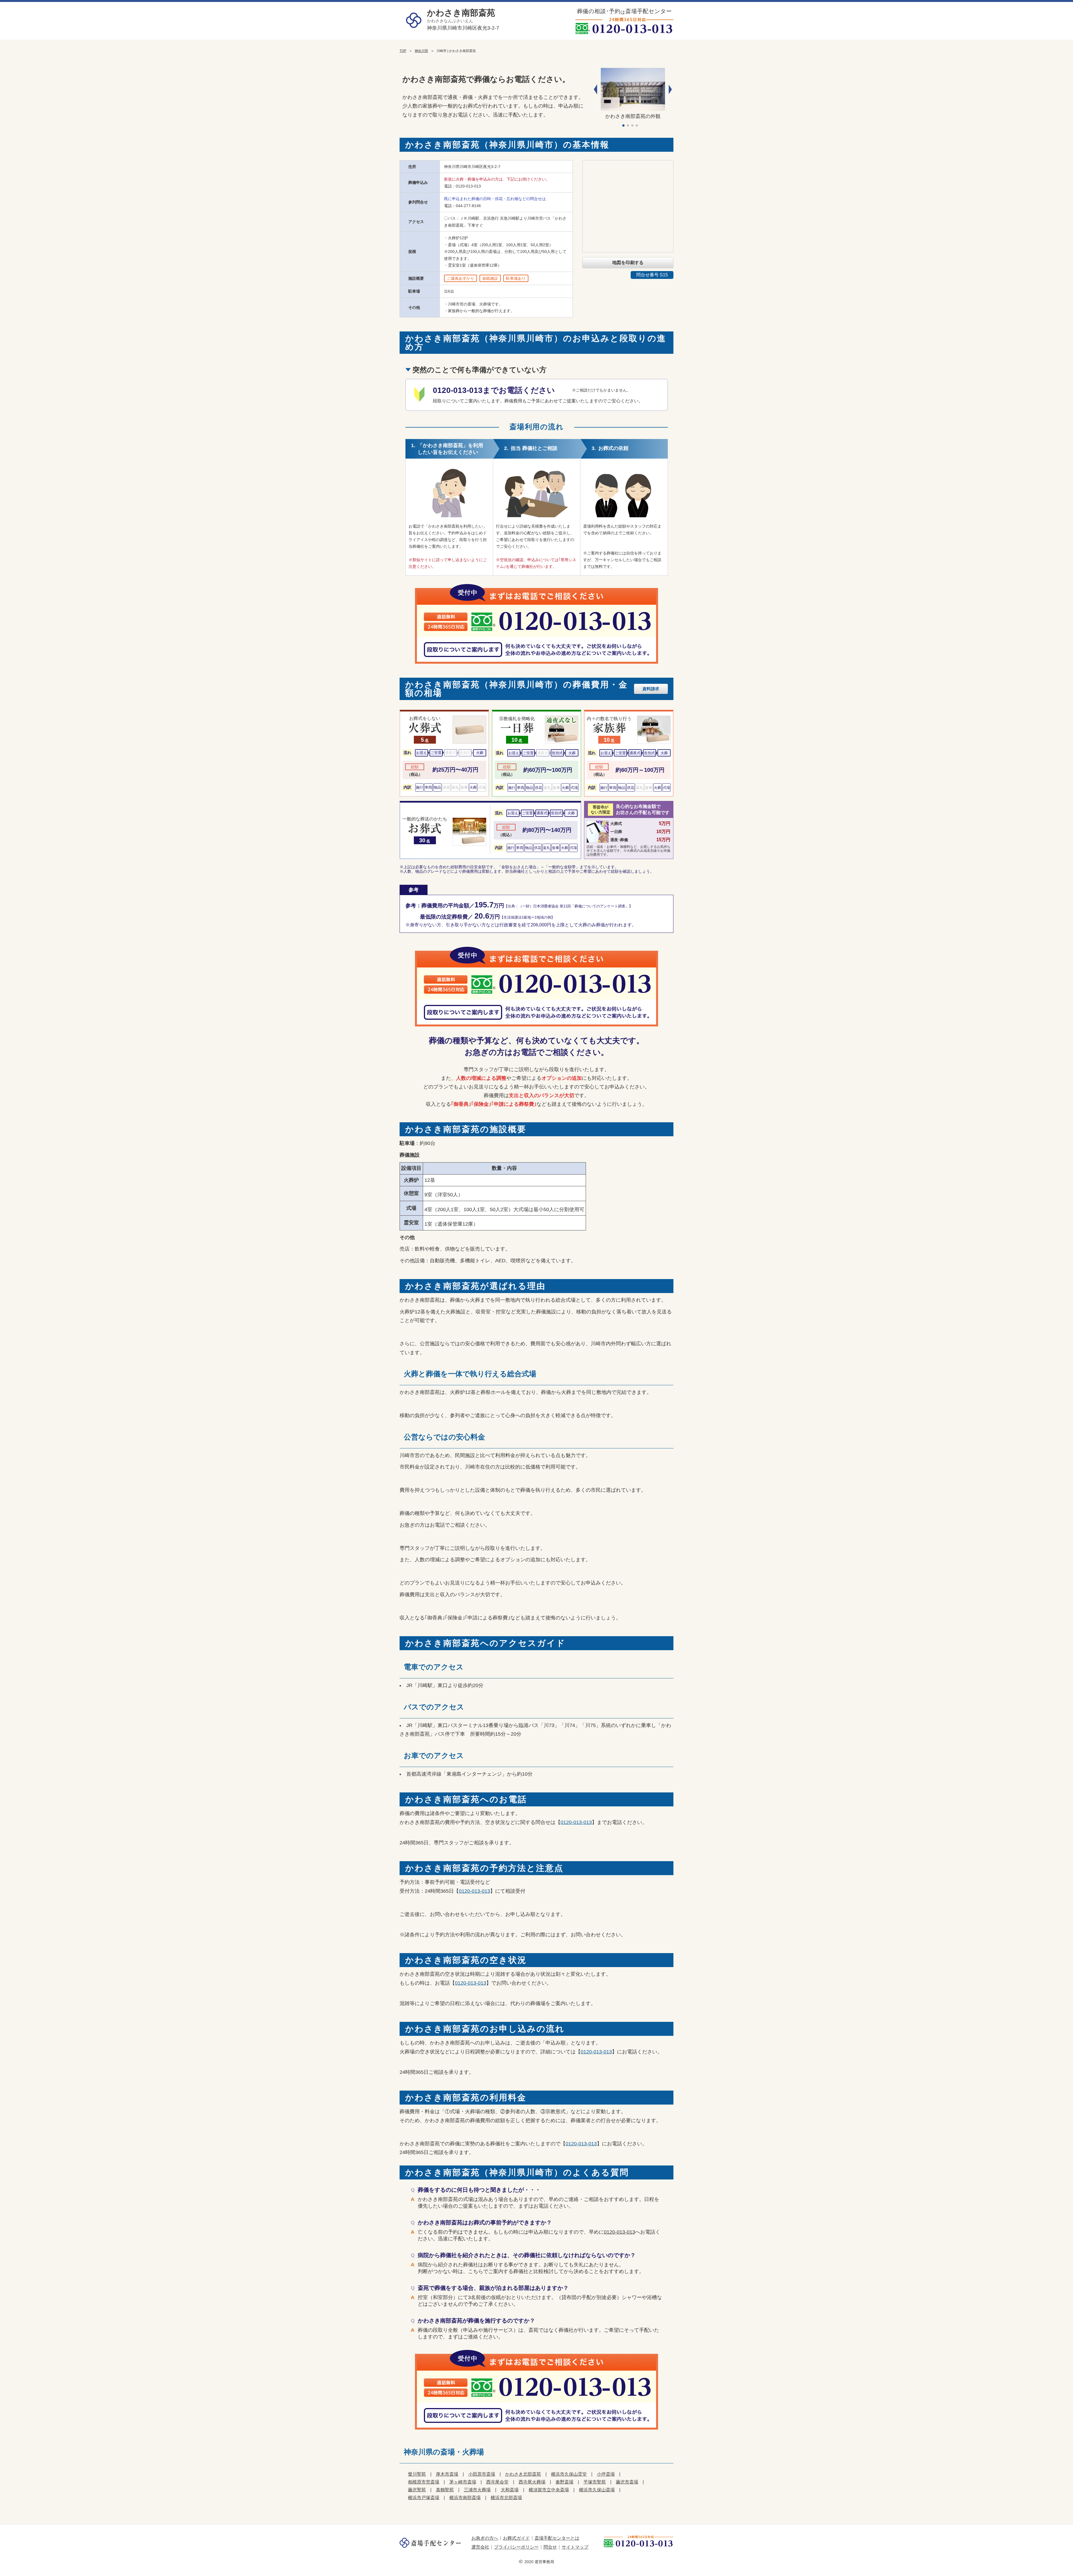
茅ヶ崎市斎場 (463, 2482)
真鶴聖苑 (445, 2490)
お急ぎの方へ (485, 2538)
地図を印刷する (628, 263)
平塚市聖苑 (595, 2482)
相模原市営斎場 (424, 2482)
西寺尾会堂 (497, 2482)
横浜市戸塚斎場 (424, 2498)
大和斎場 (510, 2490)
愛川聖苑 (417, 2474)
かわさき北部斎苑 (523, 2474)
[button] (670, 89)
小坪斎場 (606, 2474)
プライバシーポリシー (516, 2547)
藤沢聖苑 (417, 2490)
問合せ (550, 2547)
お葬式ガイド (516, 2538)
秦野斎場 (564, 2482)
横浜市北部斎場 (506, 2498)
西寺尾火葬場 (532, 2482)
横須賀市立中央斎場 (549, 2490)
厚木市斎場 (447, 2474)
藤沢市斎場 (627, 2482)
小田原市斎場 (482, 2474)
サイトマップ (575, 2547)
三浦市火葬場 (477, 2490)
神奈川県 (421, 51)
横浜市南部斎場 (465, 2498)
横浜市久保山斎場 (597, 2490)
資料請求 (651, 689)
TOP (403, 51)
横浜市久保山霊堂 (569, 2474)
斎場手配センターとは (557, 2538)
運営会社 (480, 2547)
